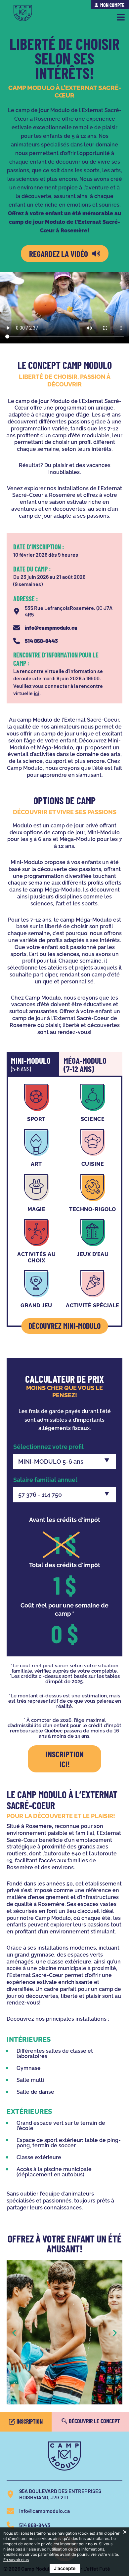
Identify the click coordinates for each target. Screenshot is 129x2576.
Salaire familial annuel (45, 1480)
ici (37, 693)
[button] (121, 17)
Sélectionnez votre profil (48, 1447)
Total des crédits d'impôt (65, 1565)
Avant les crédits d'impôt (65, 1520)
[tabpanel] (64, 1201)
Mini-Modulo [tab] (31, 1064)
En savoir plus (16, 2560)
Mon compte (112, 5)
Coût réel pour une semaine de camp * (64, 1609)
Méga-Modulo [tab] (85, 1065)
